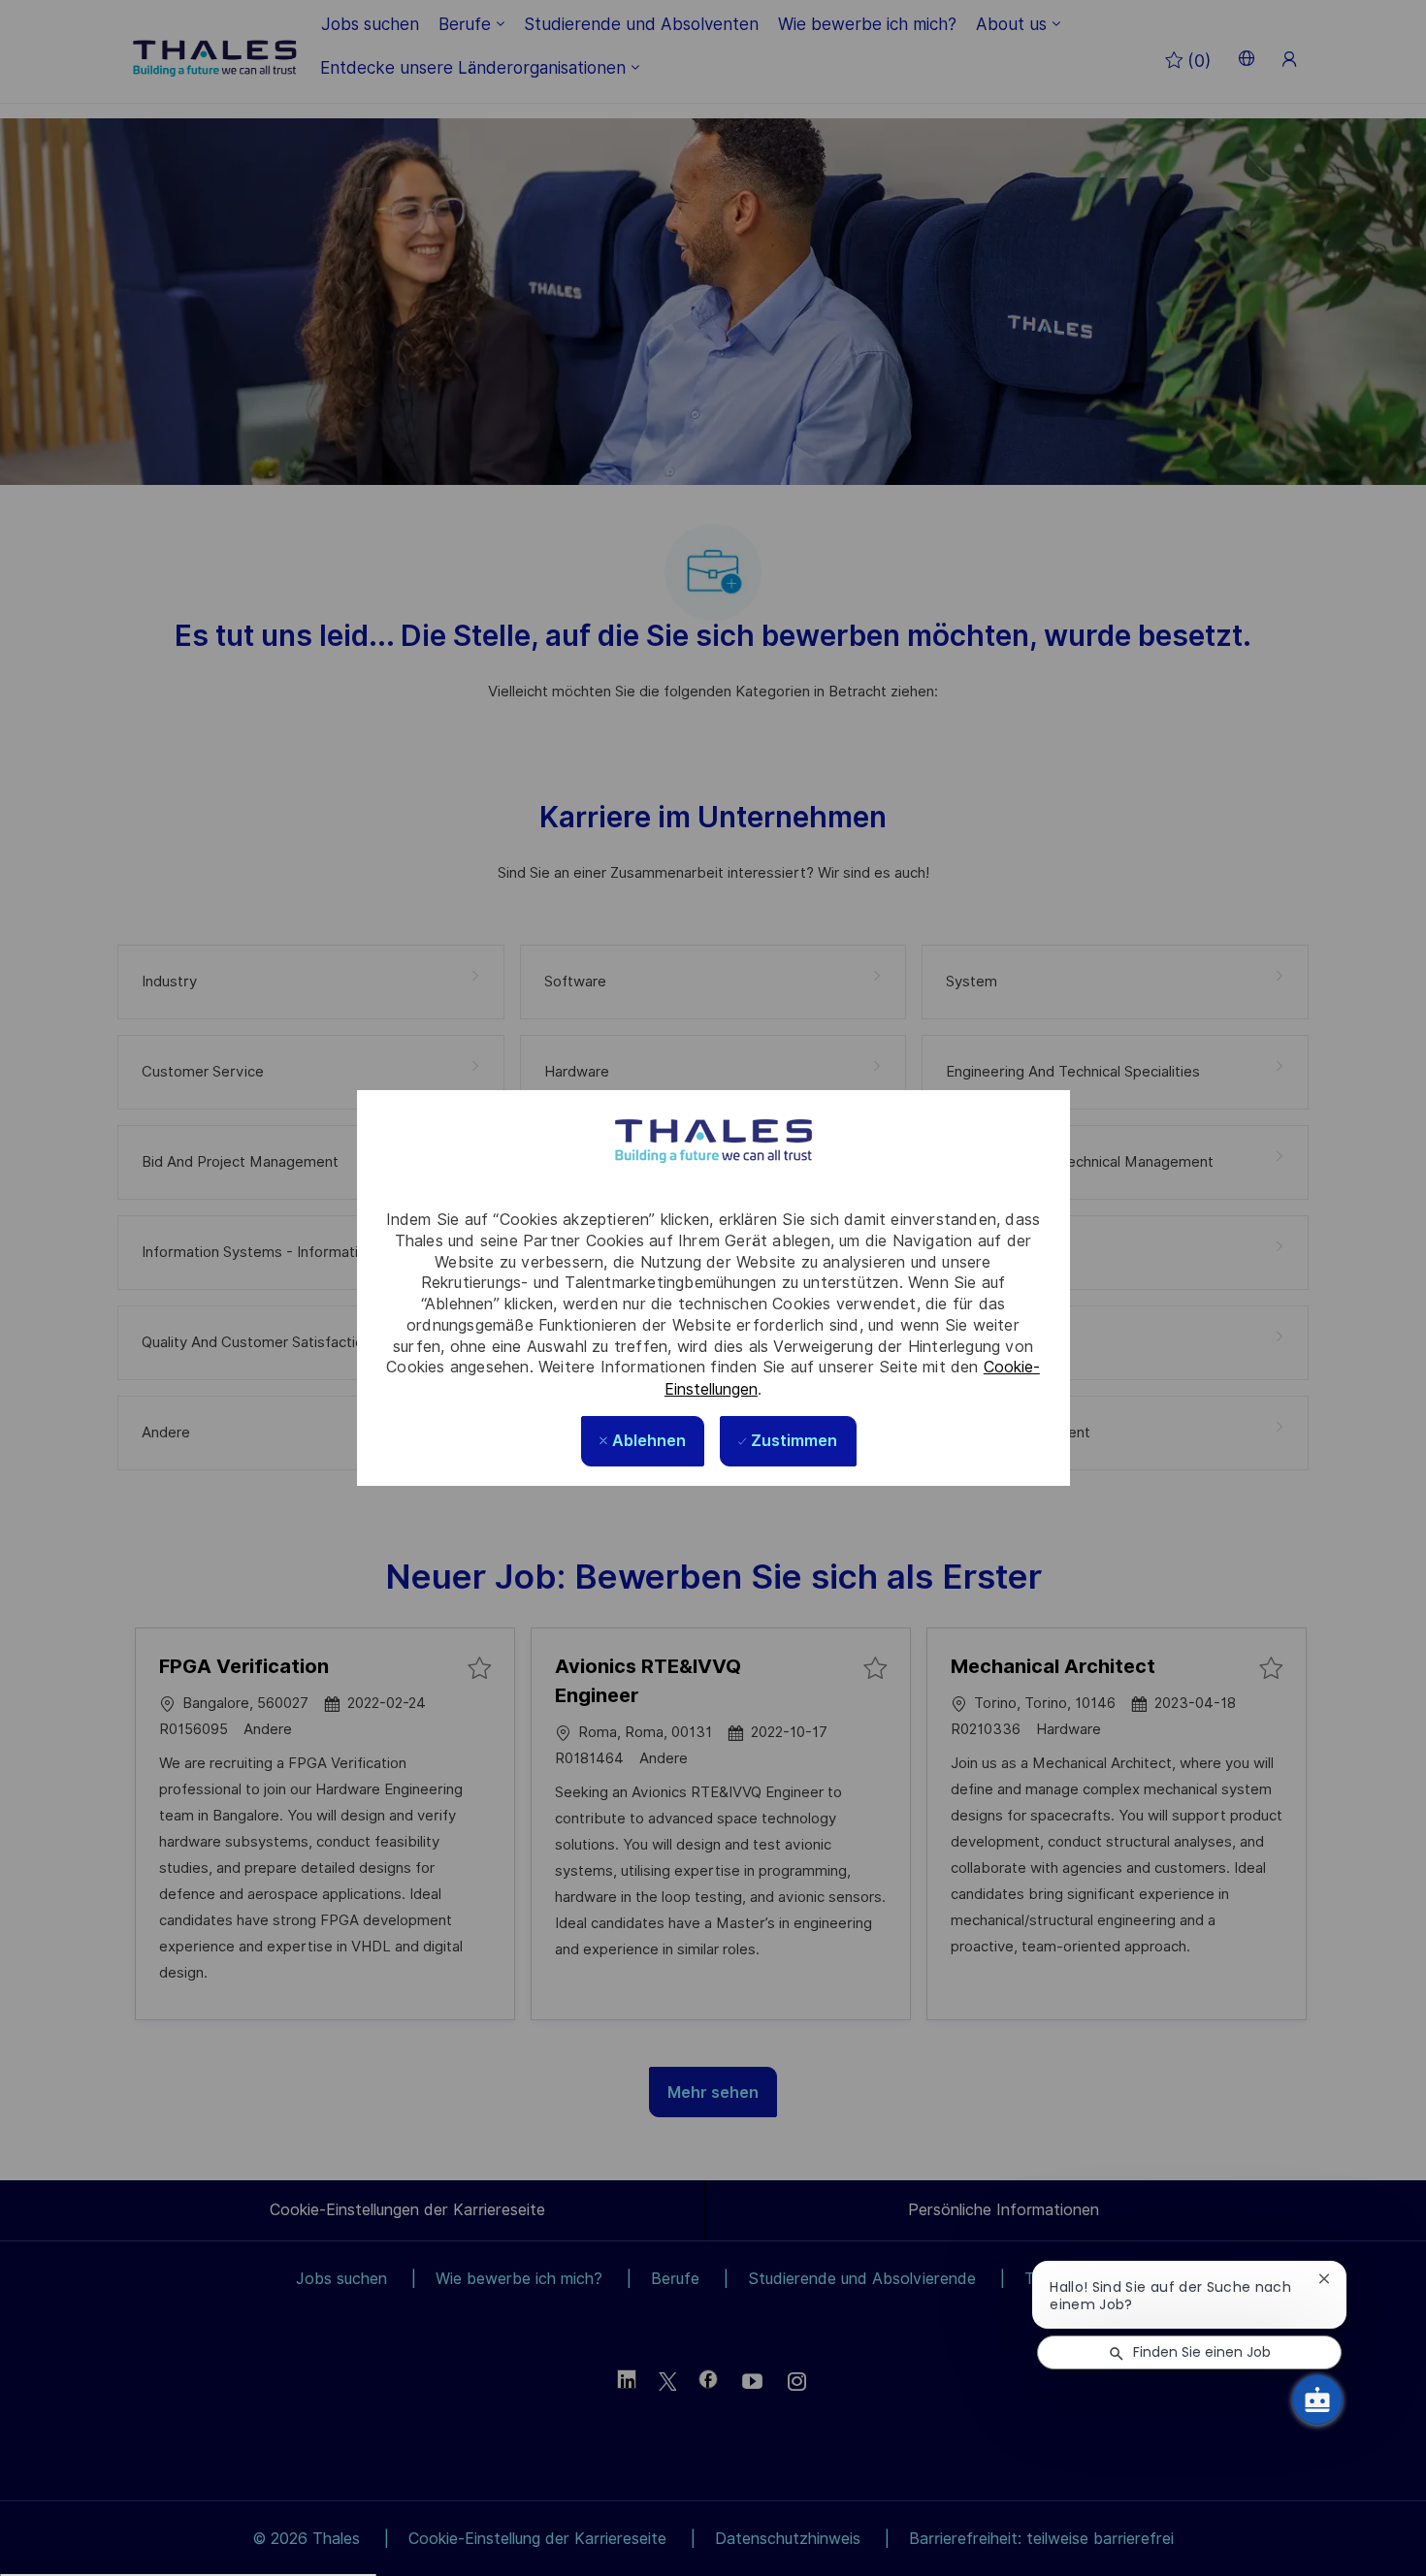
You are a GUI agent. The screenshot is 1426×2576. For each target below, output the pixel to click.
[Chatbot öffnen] (1317, 2399)
